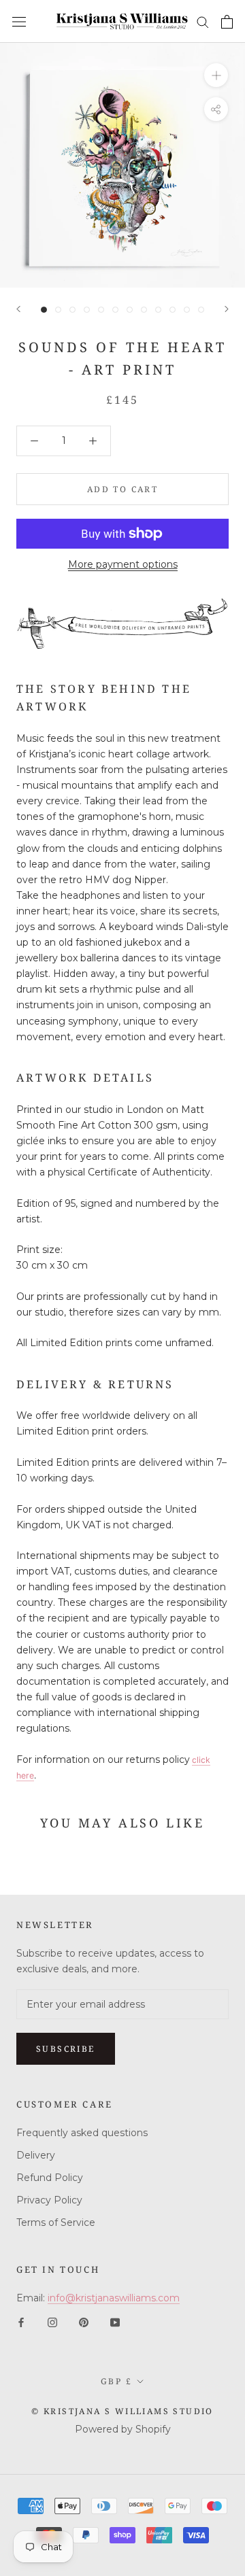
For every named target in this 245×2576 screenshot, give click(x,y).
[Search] (203, 21)
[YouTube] (115, 2321)
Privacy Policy (49, 2200)
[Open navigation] (19, 21)
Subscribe (66, 2049)
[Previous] (18, 309)
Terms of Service (56, 2222)
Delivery (36, 2155)
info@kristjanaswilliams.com (114, 2298)
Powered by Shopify (123, 2429)
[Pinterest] (84, 2321)
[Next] (227, 309)
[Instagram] (52, 2321)
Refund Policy (50, 2178)
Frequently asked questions (82, 2133)
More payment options (123, 564)
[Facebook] (21, 2321)
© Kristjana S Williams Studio (122, 2411)
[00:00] (122, 165)
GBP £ (116, 2381)
